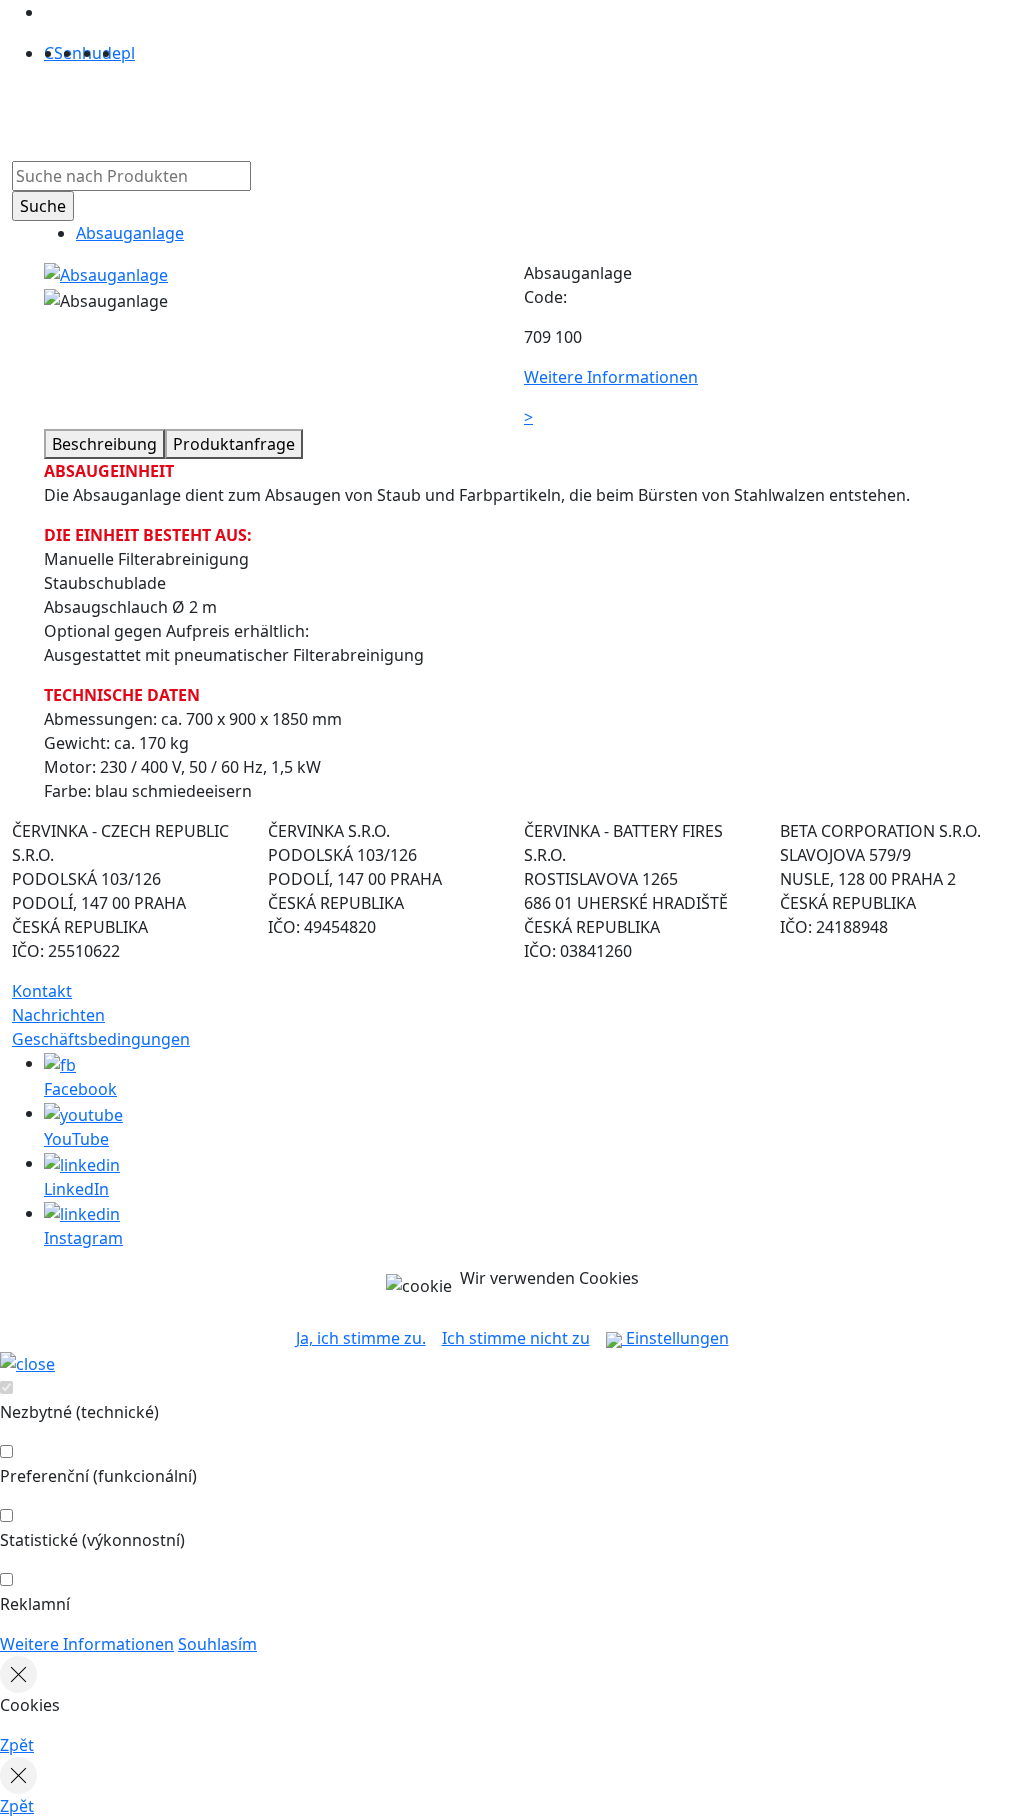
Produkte (238, 109)
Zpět (17, 1745)
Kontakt (42, 991)
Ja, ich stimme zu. (361, 1338)
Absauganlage (130, 233)
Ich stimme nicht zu (516, 1338)
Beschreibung (104, 444)
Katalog (405, 109)
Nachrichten (58, 1015)
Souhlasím (217, 1644)
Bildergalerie (498, 109)
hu (92, 53)
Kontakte (596, 109)
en (72, 53)
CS (53, 53)
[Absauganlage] (106, 273)
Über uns (325, 109)
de (111, 53)
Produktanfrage (234, 444)
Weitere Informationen (87, 1644)
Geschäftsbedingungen (101, 1039)
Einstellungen (675, 1338)
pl (128, 53)
